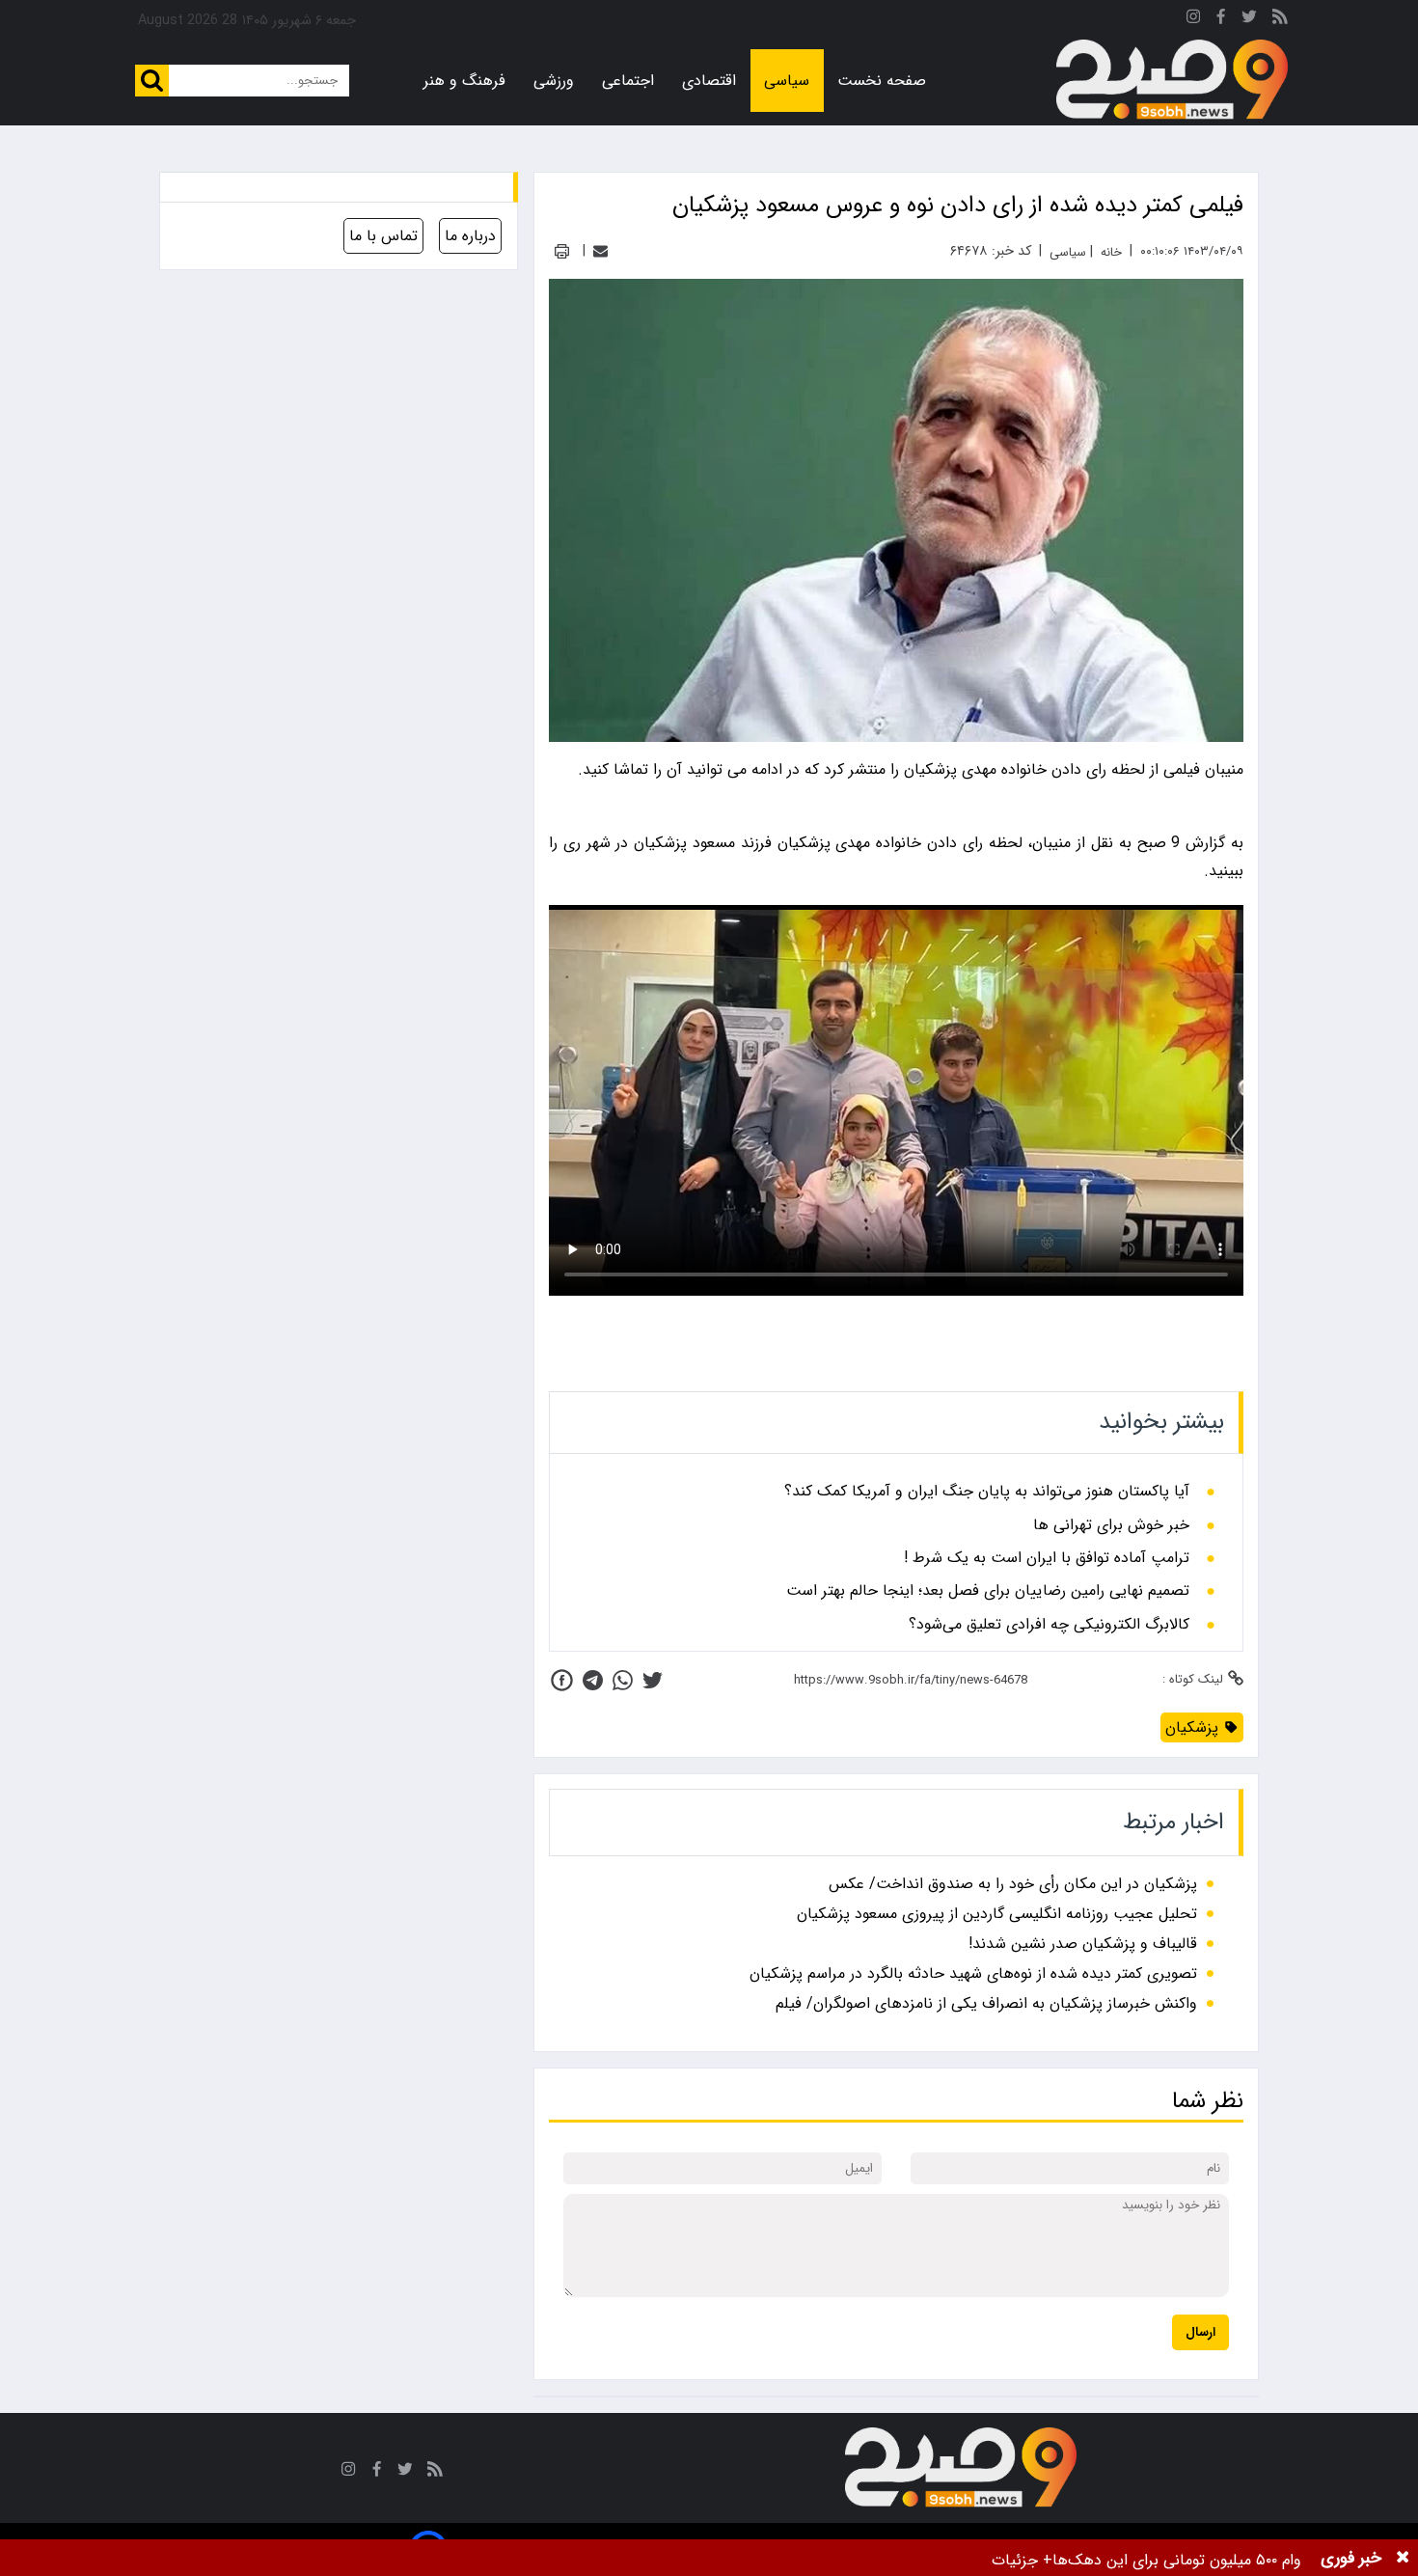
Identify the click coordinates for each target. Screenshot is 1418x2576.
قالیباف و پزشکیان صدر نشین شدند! (1083, 1944)
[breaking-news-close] (1403, 2558)
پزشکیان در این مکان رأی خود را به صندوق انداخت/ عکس (1013, 1884)
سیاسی (787, 81)
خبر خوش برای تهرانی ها (1111, 1525)
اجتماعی (628, 81)
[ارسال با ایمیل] (600, 251)
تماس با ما (383, 236)
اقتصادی (709, 81)
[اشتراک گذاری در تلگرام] (593, 1680)
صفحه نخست (882, 81)
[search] (152, 81)
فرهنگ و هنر (464, 81)
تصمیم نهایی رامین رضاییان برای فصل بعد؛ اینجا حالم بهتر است (988, 1591)
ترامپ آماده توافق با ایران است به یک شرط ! (1047, 1558)
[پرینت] (562, 251)
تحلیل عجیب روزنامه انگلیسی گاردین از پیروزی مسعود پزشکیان (997, 1914)
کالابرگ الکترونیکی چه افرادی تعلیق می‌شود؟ (1049, 1625)
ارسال (1200, 2332)
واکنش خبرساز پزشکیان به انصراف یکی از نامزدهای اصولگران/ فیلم (986, 2003)
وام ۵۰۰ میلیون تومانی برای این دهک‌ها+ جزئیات (1146, 2560)
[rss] (1280, 20)
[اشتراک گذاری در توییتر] (653, 1680)
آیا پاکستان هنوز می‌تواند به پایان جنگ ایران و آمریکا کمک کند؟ (987, 1492)
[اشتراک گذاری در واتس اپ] (623, 1680)
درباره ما (470, 236)
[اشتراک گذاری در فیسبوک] (562, 1680)
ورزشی (554, 81)
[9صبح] (1172, 80)
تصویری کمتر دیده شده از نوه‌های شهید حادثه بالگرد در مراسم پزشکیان (973, 1973)
